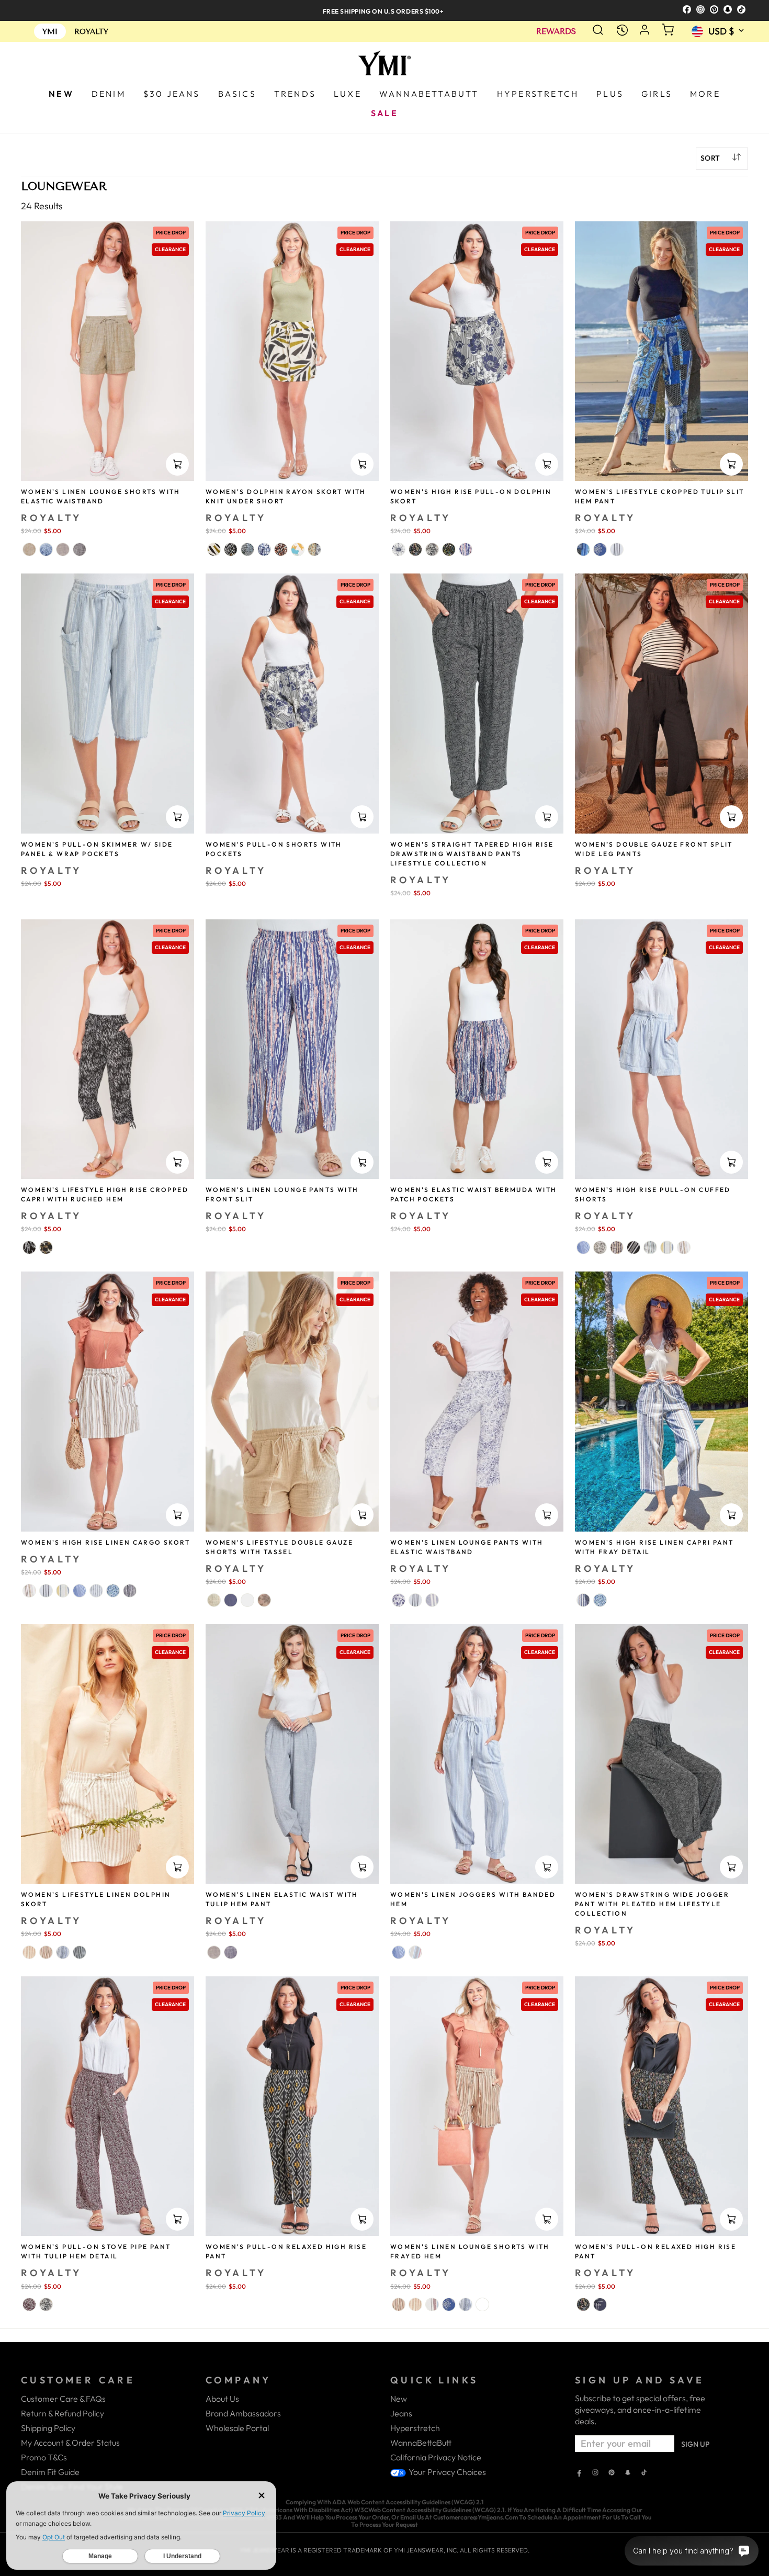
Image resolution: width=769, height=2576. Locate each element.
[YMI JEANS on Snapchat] (628, 2473)
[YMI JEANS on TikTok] (644, 2473)
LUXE (348, 94)
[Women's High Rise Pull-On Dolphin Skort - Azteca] (415, 549)
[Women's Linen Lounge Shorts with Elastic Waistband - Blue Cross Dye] (46, 549)
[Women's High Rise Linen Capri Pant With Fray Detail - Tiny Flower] (600, 1600)
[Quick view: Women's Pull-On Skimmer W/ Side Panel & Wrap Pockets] (177, 817)
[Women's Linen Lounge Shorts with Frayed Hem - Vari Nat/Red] (432, 2304)
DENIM (109, 94)
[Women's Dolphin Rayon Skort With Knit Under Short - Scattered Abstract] (214, 549)
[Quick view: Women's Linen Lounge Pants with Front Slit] (362, 1162)
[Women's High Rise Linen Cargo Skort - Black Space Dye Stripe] (130, 1591)
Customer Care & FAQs (63, 2399)
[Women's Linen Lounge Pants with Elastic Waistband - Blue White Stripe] (432, 1600)
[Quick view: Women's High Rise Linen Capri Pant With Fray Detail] (731, 1515)
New (399, 2399)
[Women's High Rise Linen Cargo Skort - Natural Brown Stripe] (29, 1591)
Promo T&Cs (44, 2457)
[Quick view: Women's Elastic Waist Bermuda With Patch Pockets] (547, 1162)
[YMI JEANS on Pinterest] (612, 2473)
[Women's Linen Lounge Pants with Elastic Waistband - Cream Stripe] (415, 1600)
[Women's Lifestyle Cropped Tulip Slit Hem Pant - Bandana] (600, 549)
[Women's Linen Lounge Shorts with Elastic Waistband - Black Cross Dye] (80, 549)
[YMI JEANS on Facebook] (579, 2473)
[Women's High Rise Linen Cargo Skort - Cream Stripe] (46, 1591)
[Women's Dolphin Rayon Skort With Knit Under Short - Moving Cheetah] (281, 549)
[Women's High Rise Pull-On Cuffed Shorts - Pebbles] (617, 1247)
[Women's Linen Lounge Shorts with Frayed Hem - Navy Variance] (466, 2304)
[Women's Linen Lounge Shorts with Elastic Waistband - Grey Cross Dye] (63, 549)
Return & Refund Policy (63, 2413)
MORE (705, 94)
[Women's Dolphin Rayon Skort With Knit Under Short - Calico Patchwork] (314, 549)
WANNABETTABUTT (429, 94)
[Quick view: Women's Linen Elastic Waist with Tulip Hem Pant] (362, 1867)
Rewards (556, 32)
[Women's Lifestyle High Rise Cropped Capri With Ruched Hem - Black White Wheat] (29, 1247)
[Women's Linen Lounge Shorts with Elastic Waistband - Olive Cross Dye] (29, 549)
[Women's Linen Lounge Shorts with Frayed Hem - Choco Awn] (415, 2304)
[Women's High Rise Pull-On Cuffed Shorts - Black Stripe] (634, 1247)
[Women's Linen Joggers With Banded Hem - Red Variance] (415, 1952)
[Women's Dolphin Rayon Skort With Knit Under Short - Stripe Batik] (231, 549)
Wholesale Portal (237, 2428)
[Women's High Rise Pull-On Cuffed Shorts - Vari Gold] (667, 1247)
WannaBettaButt (421, 2443)
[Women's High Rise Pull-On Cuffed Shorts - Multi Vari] (650, 1247)
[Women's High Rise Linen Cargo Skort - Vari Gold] (63, 1591)
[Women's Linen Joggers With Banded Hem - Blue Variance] (399, 1952)
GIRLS (657, 94)
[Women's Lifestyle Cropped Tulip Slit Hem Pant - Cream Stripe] (617, 549)
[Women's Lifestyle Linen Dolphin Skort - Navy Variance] (63, 1952)
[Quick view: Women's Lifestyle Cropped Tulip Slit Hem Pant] (731, 464)
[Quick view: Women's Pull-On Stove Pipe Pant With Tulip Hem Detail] (177, 2219)
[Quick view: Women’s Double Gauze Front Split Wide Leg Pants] (731, 817)
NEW (61, 94)
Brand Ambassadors (243, 2413)
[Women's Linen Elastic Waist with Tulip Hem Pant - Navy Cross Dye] (231, 1952)
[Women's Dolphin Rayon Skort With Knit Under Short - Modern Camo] (298, 549)
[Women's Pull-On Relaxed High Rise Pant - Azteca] (583, 2304)
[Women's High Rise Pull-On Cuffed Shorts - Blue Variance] (583, 1247)
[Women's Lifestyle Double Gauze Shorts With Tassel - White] (247, 1600)
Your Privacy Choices (446, 2472)
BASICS (237, 94)
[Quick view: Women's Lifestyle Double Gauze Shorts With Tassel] (362, 1515)
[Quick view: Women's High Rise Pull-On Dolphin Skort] (547, 464)
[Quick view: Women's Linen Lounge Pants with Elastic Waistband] (547, 1515)
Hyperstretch (415, 2428)
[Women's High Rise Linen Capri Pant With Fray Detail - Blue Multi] (583, 1600)
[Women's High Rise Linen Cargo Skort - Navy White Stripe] (96, 1591)
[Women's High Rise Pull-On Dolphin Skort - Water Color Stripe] (466, 549)
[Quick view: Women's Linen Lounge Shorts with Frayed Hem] (547, 2219)
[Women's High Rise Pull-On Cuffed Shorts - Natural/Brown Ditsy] (600, 1247)
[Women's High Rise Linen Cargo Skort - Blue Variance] (80, 1591)
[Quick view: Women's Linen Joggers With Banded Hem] (547, 1867)
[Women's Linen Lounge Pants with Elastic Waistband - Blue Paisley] (399, 1600)
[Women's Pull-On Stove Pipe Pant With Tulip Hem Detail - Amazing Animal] (46, 2304)
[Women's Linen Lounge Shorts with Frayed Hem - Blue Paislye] (482, 2304)
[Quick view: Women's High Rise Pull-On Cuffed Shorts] (731, 1162)
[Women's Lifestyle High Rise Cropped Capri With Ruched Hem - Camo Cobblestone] (46, 1247)
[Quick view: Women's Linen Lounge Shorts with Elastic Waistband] (177, 464)
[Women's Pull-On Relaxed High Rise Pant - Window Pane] (600, 2304)
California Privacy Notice (436, 2457)
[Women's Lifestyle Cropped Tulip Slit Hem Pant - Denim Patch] (583, 549)
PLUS (610, 94)
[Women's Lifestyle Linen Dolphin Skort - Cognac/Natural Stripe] (46, 1952)
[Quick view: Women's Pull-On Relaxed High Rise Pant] (362, 2219)
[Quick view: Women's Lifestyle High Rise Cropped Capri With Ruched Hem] (177, 1162)
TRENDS (295, 94)
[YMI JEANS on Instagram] (595, 2473)
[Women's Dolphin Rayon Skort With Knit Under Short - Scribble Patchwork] (247, 549)
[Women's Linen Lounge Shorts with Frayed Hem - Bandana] (449, 2304)
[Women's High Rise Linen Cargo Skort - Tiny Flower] (113, 1591)
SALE (384, 113)
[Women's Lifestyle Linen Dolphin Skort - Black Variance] (80, 1952)
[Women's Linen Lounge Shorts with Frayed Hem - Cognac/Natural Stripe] (399, 2304)
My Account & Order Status (70, 2443)
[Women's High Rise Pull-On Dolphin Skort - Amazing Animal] (432, 549)
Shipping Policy (48, 2428)
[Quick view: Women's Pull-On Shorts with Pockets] (362, 817)
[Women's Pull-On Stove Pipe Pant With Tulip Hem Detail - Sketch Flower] (29, 2304)
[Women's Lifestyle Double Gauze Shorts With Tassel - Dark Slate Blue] (231, 1600)
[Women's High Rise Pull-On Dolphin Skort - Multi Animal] (449, 549)
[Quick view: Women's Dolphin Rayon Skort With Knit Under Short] (362, 464)
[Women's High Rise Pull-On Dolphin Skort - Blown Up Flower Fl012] (399, 549)
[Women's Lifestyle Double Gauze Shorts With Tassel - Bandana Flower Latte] (264, 1600)
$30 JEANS (172, 94)
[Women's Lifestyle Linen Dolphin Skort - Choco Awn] (29, 1952)
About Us (222, 2399)
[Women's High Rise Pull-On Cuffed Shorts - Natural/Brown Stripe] (684, 1247)
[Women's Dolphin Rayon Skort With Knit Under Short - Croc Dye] (264, 549)
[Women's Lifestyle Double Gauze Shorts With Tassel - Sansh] (214, 1600)
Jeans (401, 2413)
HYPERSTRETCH (538, 94)
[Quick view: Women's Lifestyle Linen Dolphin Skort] (177, 1867)
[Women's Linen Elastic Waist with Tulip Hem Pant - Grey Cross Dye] (214, 1952)
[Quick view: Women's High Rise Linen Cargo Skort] (177, 1515)
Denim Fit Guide (50, 2472)
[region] (384, 10)
